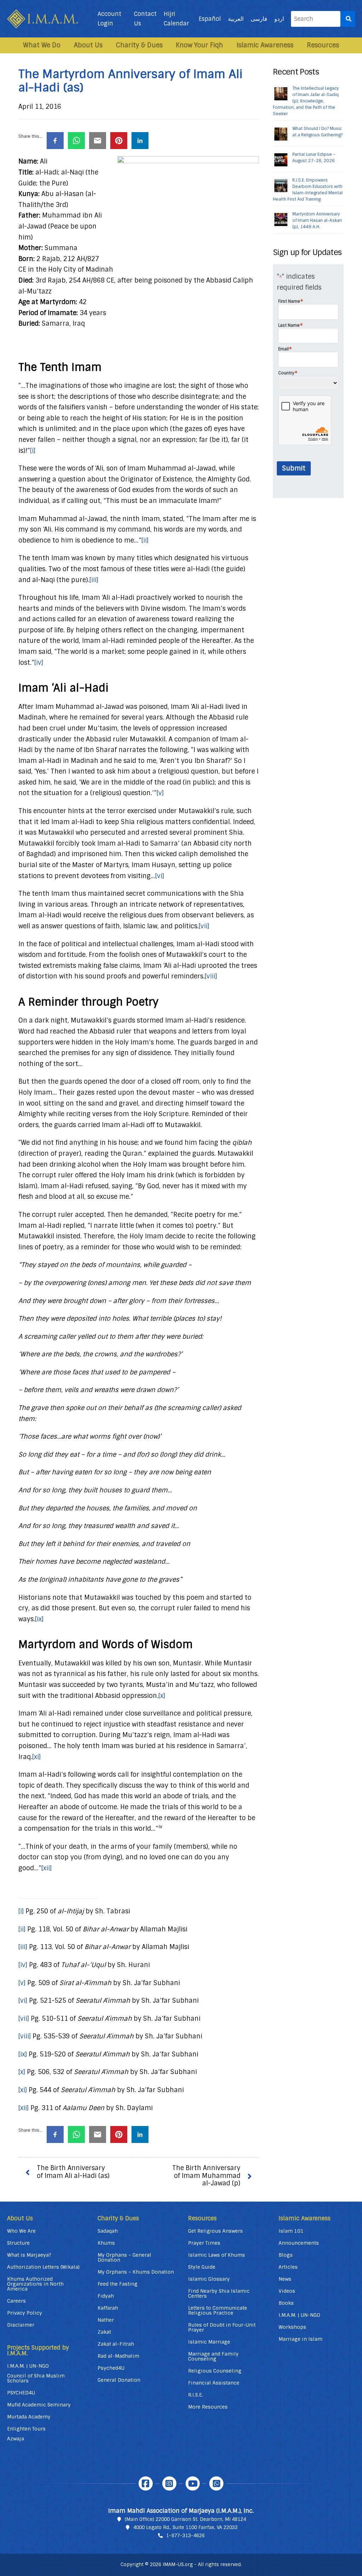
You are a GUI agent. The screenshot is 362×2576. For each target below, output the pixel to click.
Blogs (286, 2255)
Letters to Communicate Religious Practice (218, 2310)
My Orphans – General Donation (124, 2257)
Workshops (292, 2327)
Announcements (299, 2243)
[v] (160, 793)
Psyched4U (111, 2368)
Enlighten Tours (26, 2429)
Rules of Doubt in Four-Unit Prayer (222, 2327)
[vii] (204, 926)
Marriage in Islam (300, 2339)
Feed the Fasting (118, 2284)
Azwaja (16, 2439)
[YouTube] (193, 2483)
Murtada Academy (29, 2417)
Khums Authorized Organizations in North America (35, 2284)
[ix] (39, 1619)
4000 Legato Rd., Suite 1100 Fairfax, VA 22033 (185, 2527)
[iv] (39, 663)
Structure (18, 2243)
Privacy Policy (25, 2313)
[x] (162, 1696)
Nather (106, 2320)
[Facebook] (146, 2483)
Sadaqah (108, 2231)
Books (286, 2303)
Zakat (104, 2332)
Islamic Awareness (265, 45)
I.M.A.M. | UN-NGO (28, 2366)
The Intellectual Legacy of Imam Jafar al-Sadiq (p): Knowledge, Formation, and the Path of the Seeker (306, 101)
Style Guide (202, 2267)
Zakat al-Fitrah (116, 2344)
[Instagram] (169, 2483)
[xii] (46, 1868)
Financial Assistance (214, 2383)
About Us (88, 45)
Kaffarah (108, 2308)
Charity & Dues (139, 45)
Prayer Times (204, 2243)
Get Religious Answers (215, 2231)
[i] (33, 451)
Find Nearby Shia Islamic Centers (219, 2293)
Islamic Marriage (209, 2342)
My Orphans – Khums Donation (136, 2272)
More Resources (208, 2407)
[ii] (145, 540)
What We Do (42, 45)
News (285, 2279)
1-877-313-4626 (185, 2536)
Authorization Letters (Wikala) (43, 2267)
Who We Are (21, 2231)
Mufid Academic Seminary (39, 2405)
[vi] (160, 876)
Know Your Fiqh (199, 45)
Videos (287, 2291)
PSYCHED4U (21, 2393)
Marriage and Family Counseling (213, 2356)
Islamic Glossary (209, 2279)
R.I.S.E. (195, 2395)
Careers (16, 2301)
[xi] (36, 1757)
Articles (288, 2267)
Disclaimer (21, 2325)
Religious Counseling (215, 2371)
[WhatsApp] (216, 2483)
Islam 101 (291, 2231)
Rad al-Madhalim (118, 2356)
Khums (106, 2243)
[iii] (94, 580)
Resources (323, 45)
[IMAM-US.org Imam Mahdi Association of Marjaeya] (42, 19)
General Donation (119, 2380)
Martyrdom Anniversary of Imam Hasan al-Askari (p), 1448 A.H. (317, 220)
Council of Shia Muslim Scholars (36, 2378)
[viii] (211, 976)
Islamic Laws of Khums (217, 2255)
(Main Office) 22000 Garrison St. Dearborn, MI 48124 (185, 2519)
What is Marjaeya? (29, 2255)
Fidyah (106, 2296)
